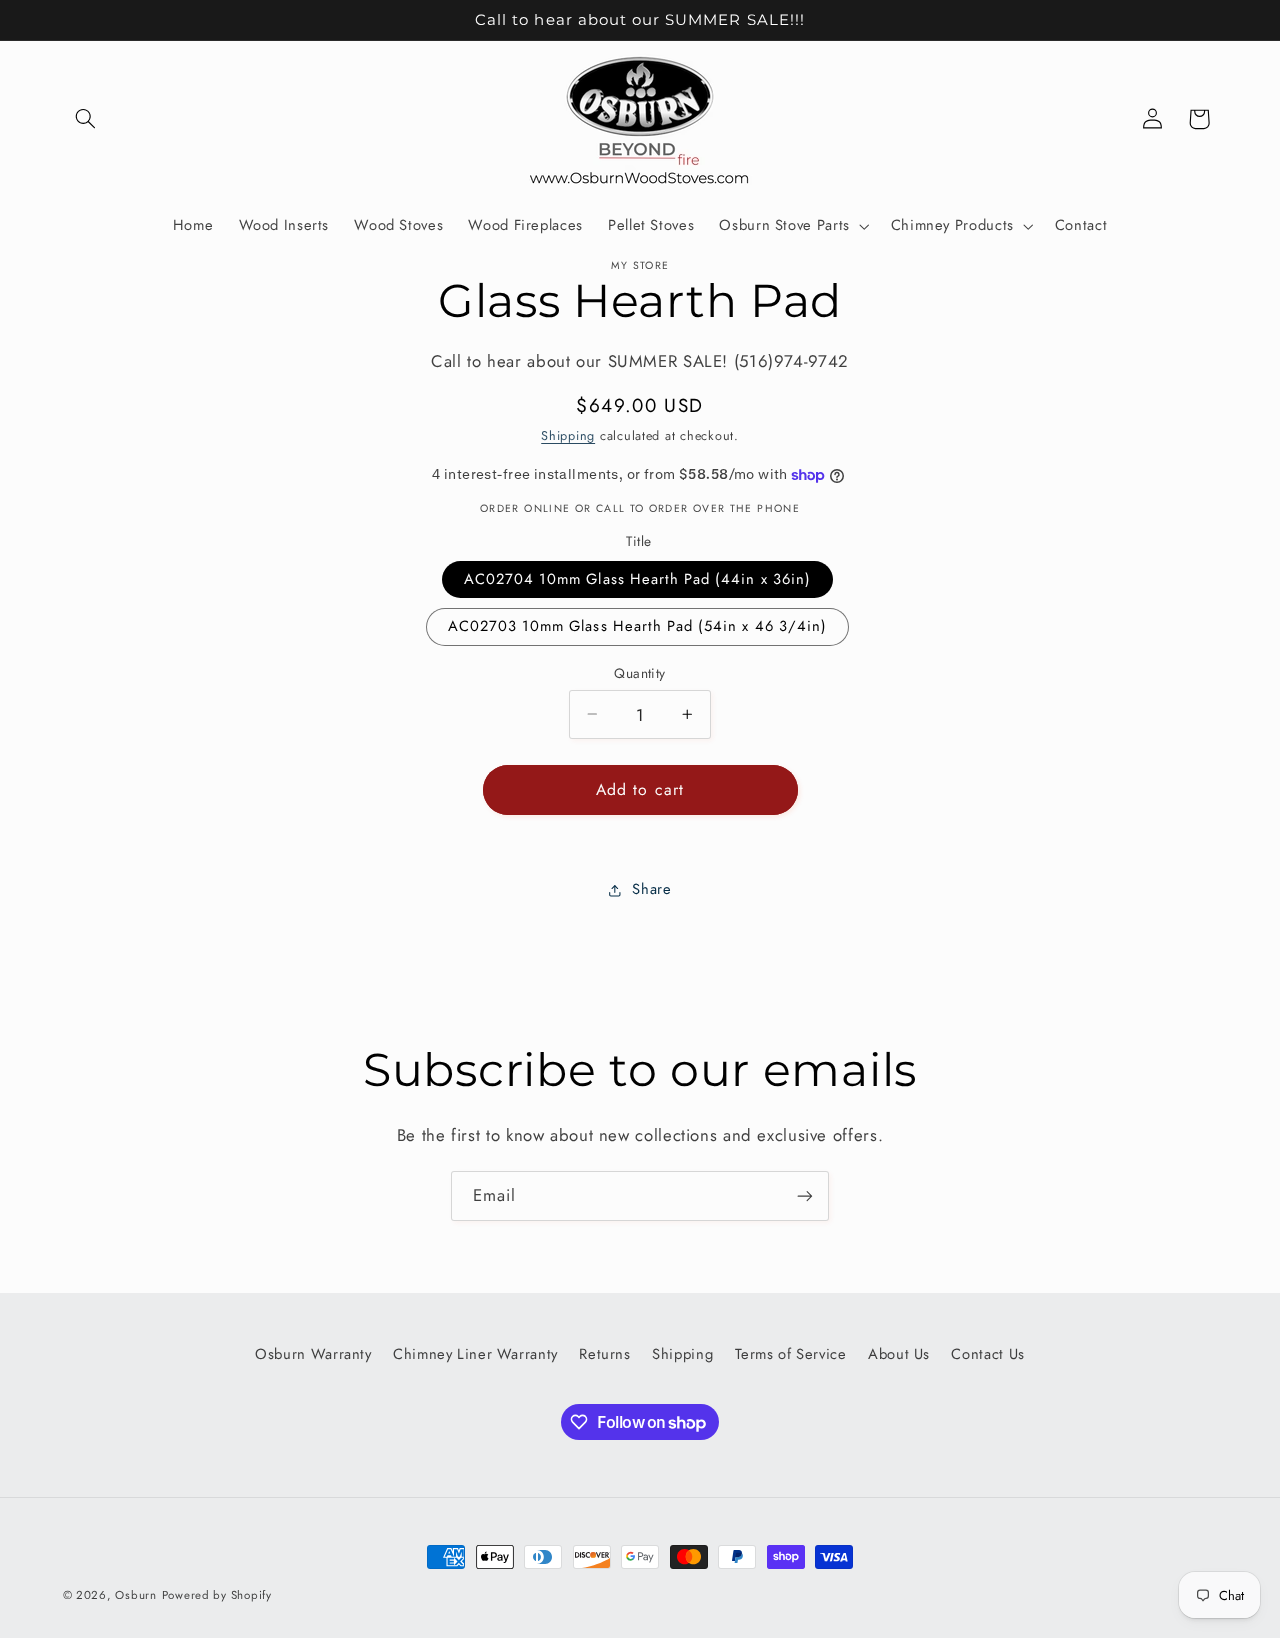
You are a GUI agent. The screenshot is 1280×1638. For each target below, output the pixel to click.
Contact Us (987, 1354)
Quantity (639, 673)
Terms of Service (791, 1354)
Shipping (568, 436)
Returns (604, 1354)
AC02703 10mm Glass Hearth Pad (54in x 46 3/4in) (637, 626)
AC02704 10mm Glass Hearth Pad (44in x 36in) (637, 579)
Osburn (135, 1595)
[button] (86, 119)
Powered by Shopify (217, 1595)
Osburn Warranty (313, 1354)
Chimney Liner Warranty (475, 1354)
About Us (899, 1354)
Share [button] (651, 889)
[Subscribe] (805, 1195)
